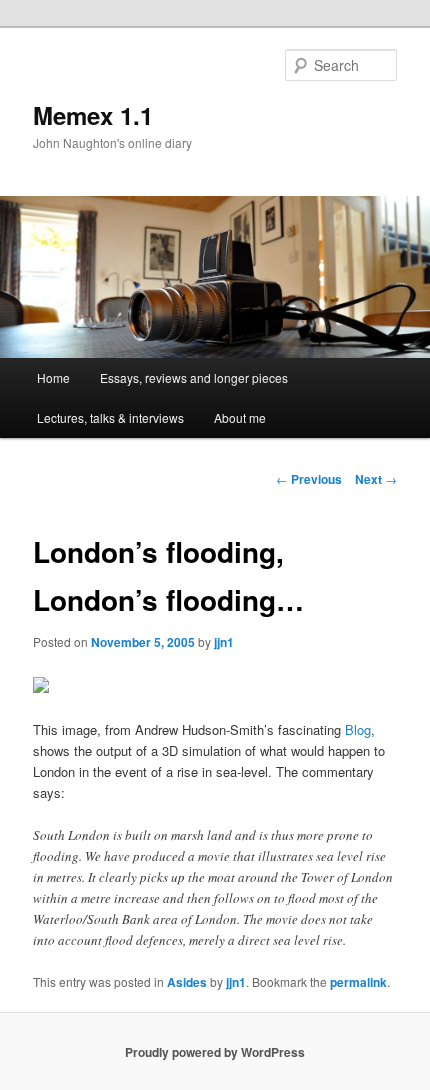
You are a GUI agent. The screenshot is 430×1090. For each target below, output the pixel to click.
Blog (358, 729)
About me (240, 417)
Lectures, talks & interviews (110, 417)
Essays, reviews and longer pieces (194, 377)
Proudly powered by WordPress (215, 1052)
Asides (187, 982)
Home (53, 377)
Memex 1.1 (93, 115)
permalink (358, 982)
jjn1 (224, 642)
